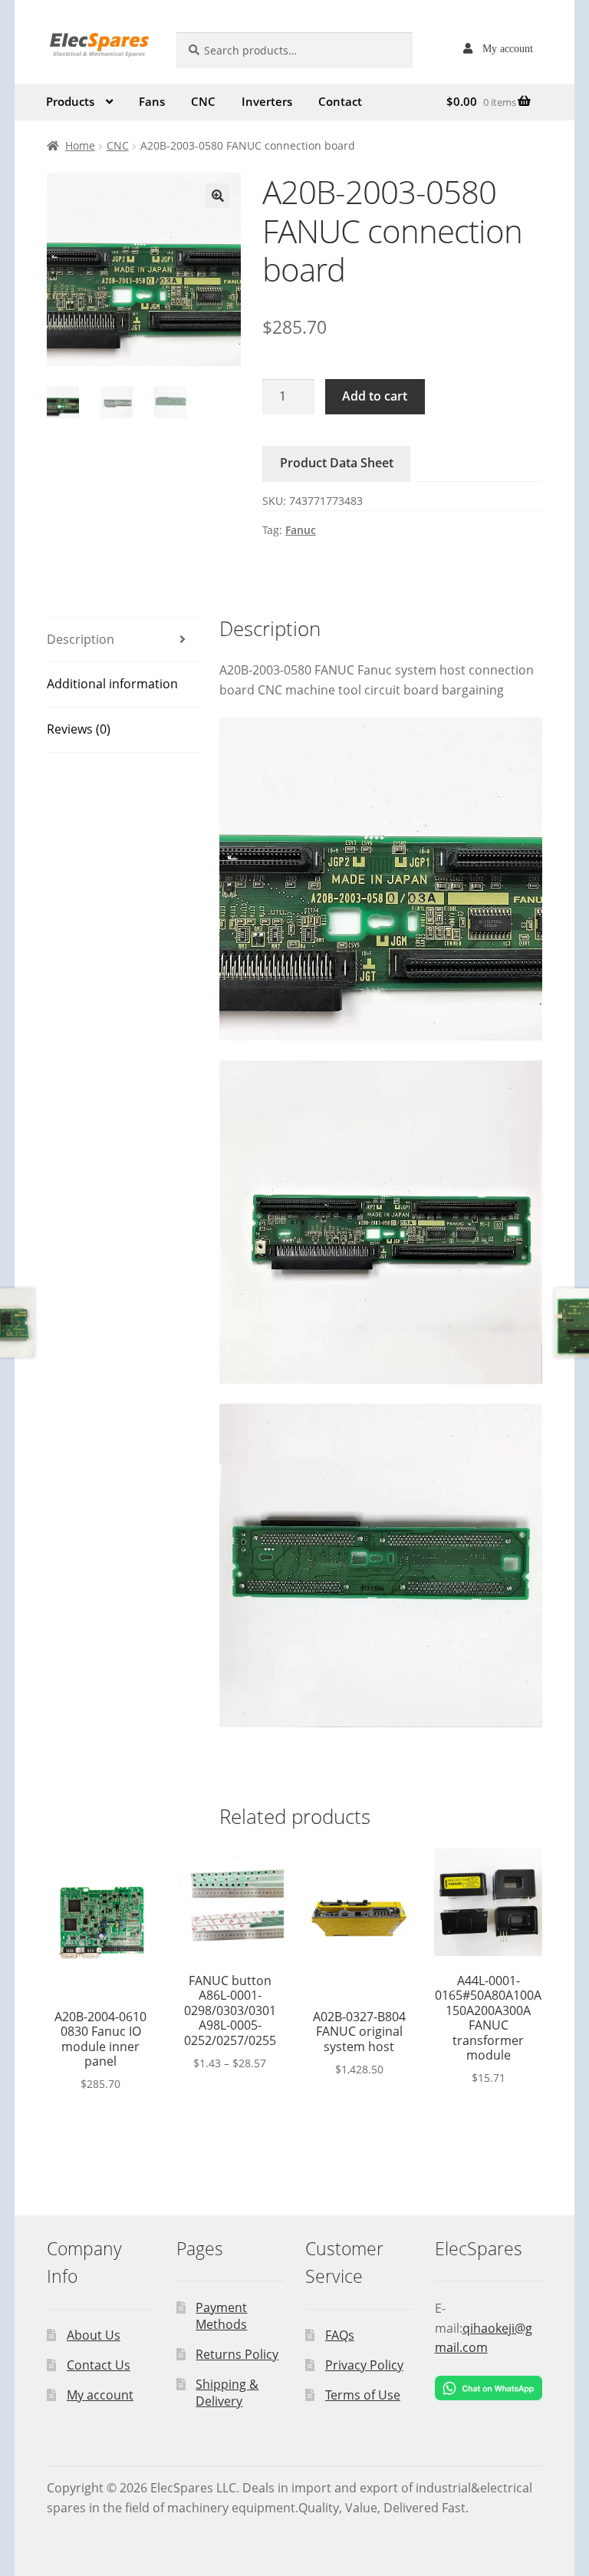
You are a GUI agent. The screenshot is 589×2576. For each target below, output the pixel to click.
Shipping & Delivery (227, 2393)
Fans (152, 101)
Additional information (112, 684)
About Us (94, 2335)
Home (80, 145)
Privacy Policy (364, 2365)
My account (508, 48)
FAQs (340, 2335)
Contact (340, 101)
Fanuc (301, 530)
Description (81, 639)
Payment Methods (221, 2316)
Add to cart (375, 396)
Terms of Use (363, 2395)
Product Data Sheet (337, 463)
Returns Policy (237, 2354)
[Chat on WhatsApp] (489, 2388)
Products (70, 101)
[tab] (122, 640)
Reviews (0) (79, 729)
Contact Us (99, 2365)
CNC (203, 101)
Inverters (267, 101)
